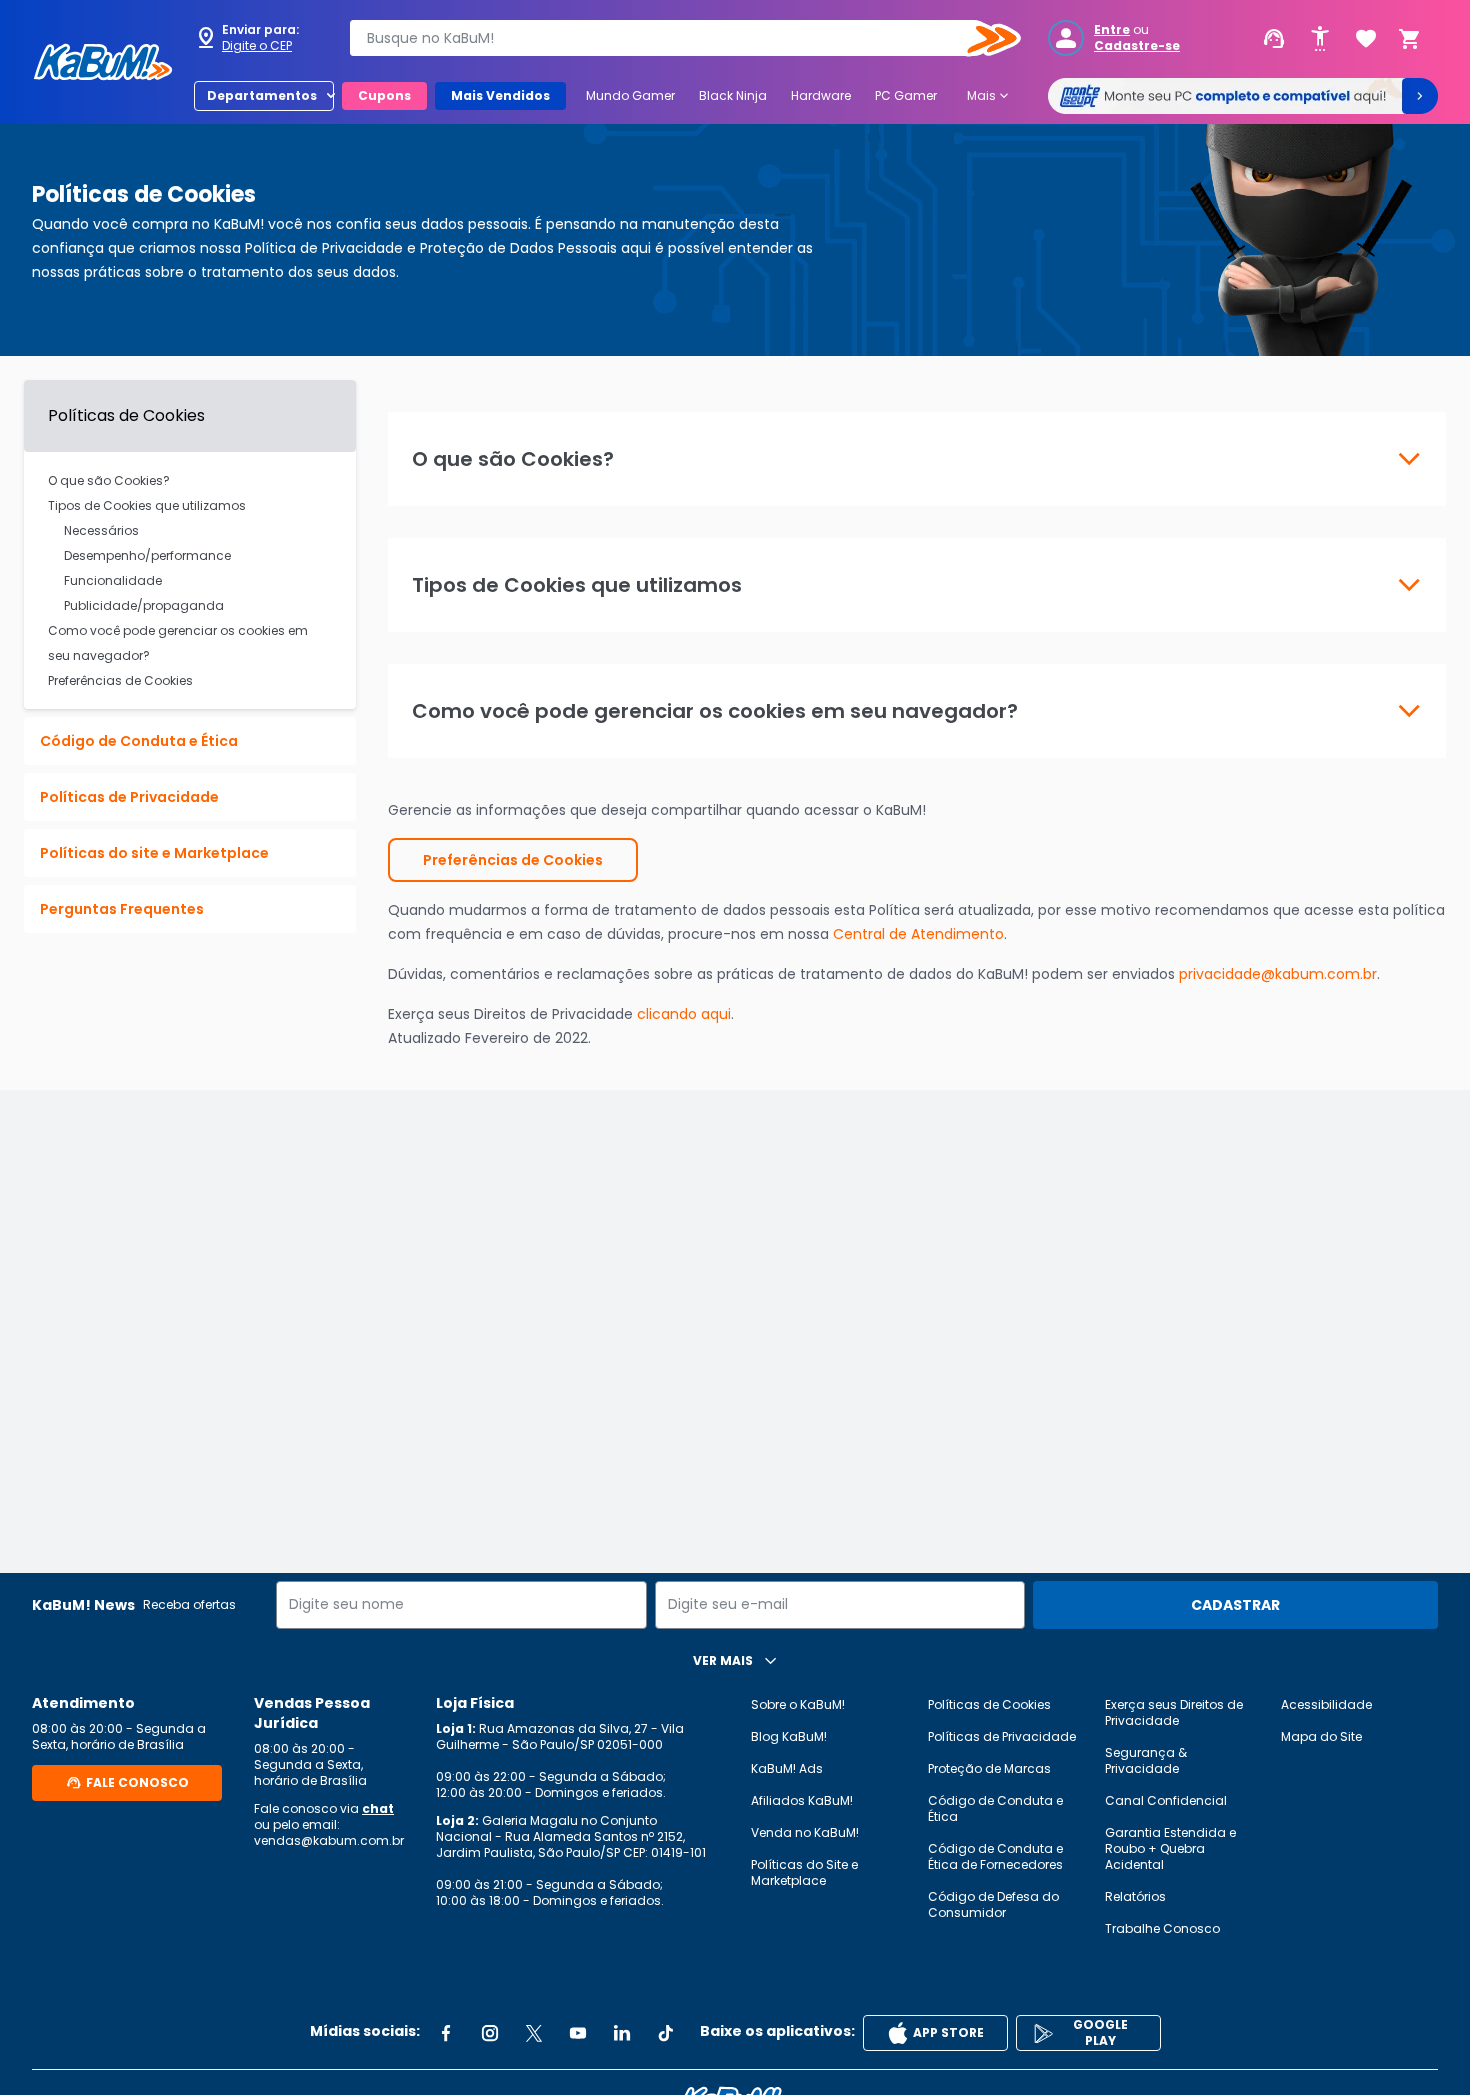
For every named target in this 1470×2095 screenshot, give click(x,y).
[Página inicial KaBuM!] (103, 62)
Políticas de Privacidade (129, 797)
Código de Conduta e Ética (139, 741)
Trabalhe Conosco (1162, 1928)
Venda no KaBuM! (805, 1832)
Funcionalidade (113, 580)
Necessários (101, 530)
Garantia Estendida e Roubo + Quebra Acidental (1170, 1848)
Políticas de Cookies (989, 1704)
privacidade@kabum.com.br (1278, 974)
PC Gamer (906, 95)
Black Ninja (733, 95)
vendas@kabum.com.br (329, 1840)
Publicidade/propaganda (144, 605)
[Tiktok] (666, 2033)
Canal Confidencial (1166, 1800)
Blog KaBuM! (789, 1736)
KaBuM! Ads (787, 1768)
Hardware (821, 95)
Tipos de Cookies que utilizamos (147, 505)
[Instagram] (490, 2033)
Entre (1112, 30)
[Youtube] (578, 2033)
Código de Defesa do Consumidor (993, 1904)
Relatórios (1135, 1896)
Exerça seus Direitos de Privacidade (1174, 1712)
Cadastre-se (1137, 46)
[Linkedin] (622, 2033)
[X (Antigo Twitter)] (534, 2033)
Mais (989, 96)
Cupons (384, 95)
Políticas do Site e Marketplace (804, 1872)
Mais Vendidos (500, 95)
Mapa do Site (1321, 1736)
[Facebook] (446, 2033)
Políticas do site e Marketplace (154, 853)
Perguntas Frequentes (122, 909)
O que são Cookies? (109, 480)
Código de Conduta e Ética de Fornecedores (995, 1856)
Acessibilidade (1326, 1704)
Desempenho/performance (147, 555)
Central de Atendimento (918, 934)
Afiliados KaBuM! (802, 1800)
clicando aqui (684, 1014)
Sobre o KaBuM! (798, 1704)
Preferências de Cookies (120, 680)
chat (378, 1808)
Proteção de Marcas (989, 1768)
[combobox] (671, 38)
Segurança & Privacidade (1146, 1760)
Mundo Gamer (630, 95)
